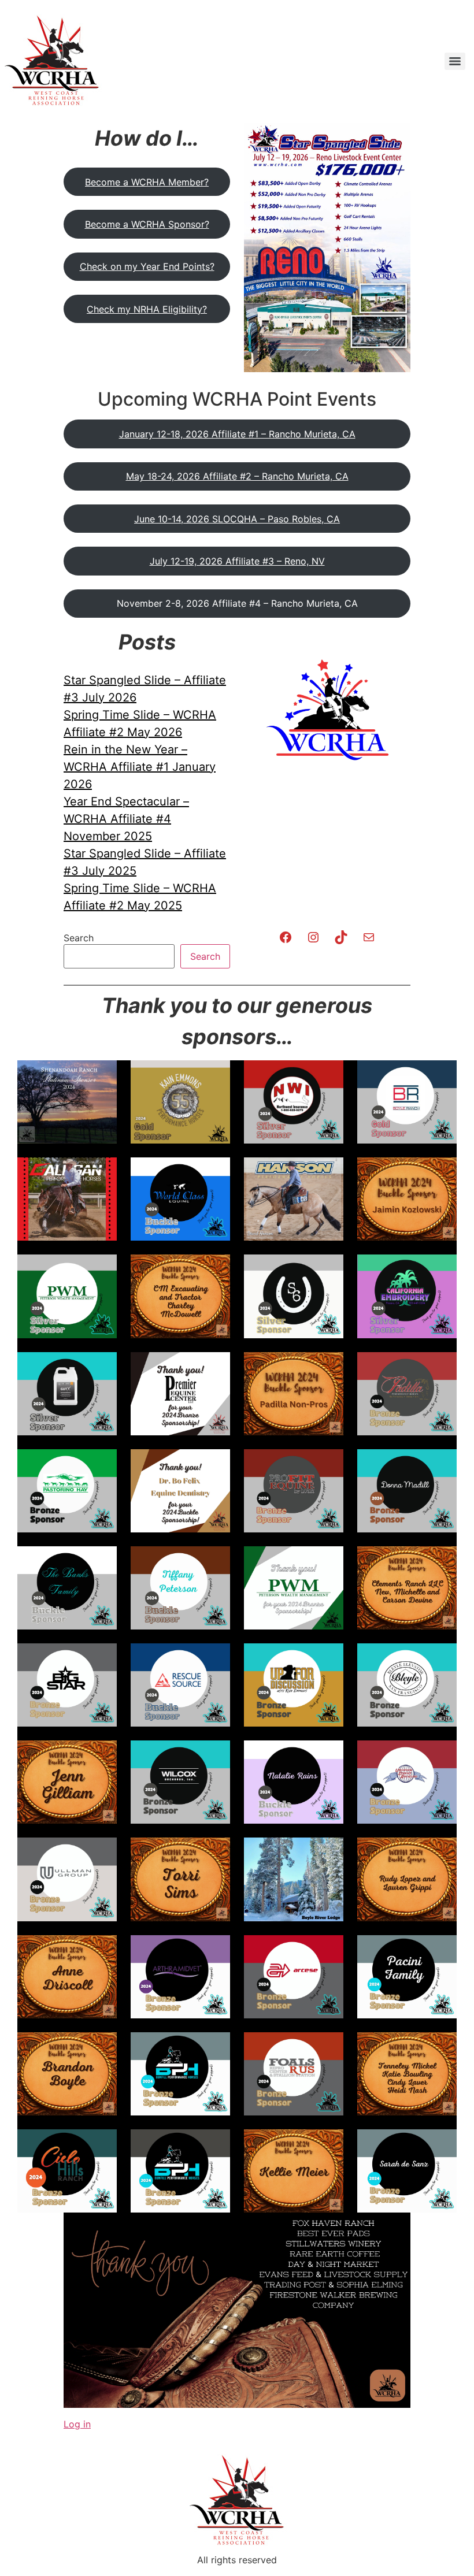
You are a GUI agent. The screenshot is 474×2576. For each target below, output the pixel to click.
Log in (77, 2424)
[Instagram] (313, 937)
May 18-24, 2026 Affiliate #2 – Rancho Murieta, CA (237, 476)
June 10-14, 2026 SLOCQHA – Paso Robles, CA (237, 519)
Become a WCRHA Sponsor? (147, 224)
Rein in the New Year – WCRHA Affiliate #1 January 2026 (140, 767)
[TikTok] (341, 937)
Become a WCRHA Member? (147, 182)
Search (79, 938)
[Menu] (455, 61)
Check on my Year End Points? (147, 266)
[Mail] (369, 937)
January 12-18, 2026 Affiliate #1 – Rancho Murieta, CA (237, 434)
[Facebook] (286, 937)
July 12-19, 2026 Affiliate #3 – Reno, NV (237, 561)
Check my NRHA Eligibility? (147, 309)
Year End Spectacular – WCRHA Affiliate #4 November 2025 (126, 819)
